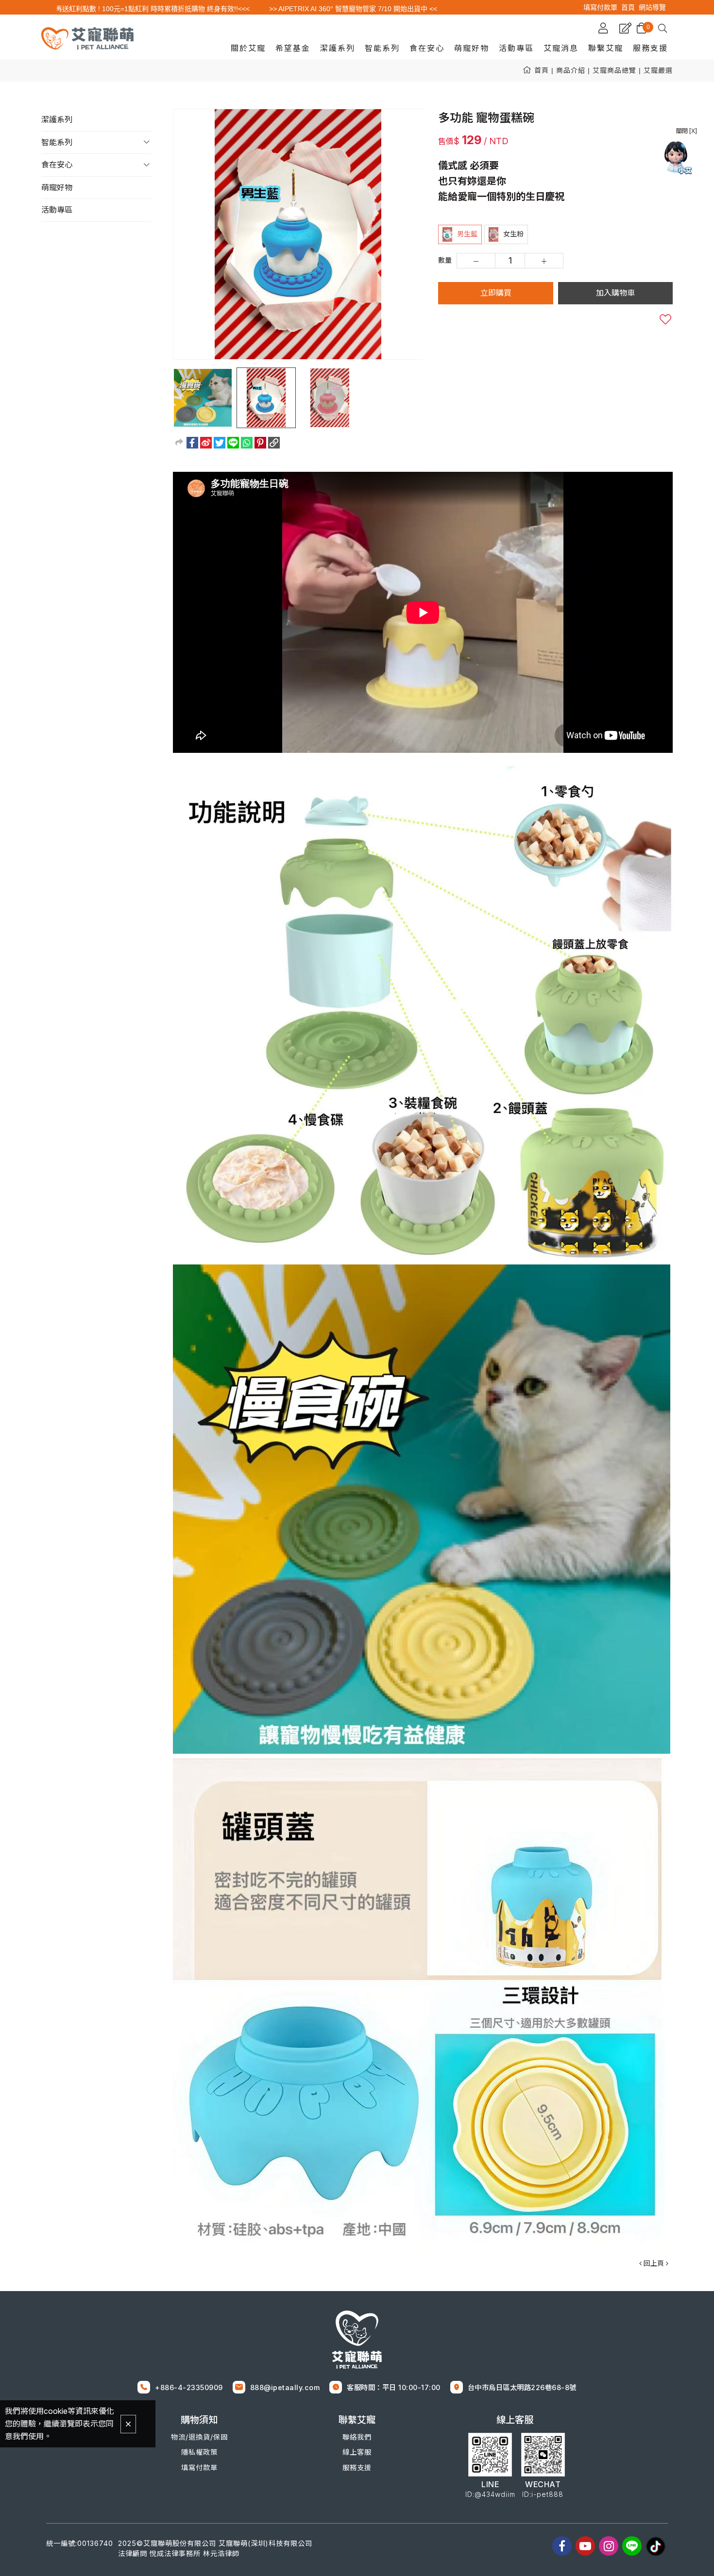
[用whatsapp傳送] (247, 443)
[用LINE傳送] (233, 443)
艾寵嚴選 (658, 70)
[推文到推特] (220, 443)
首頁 (542, 70)
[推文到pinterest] (260, 443)
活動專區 (57, 210)
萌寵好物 (57, 187)
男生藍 (467, 234)
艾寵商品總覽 (614, 70)
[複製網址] (274, 443)
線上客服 (357, 2452)
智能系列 (57, 142)
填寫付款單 (199, 2468)
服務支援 (357, 2468)
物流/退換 (192, 2437)
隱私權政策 (199, 2452)
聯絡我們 (357, 2437)
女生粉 (513, 234)
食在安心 (57, 165)
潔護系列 (57, 119)
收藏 (665, 319)
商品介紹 (571, 70)
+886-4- (171, 2387)
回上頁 (654, 2263)
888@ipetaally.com (285, 2387)
